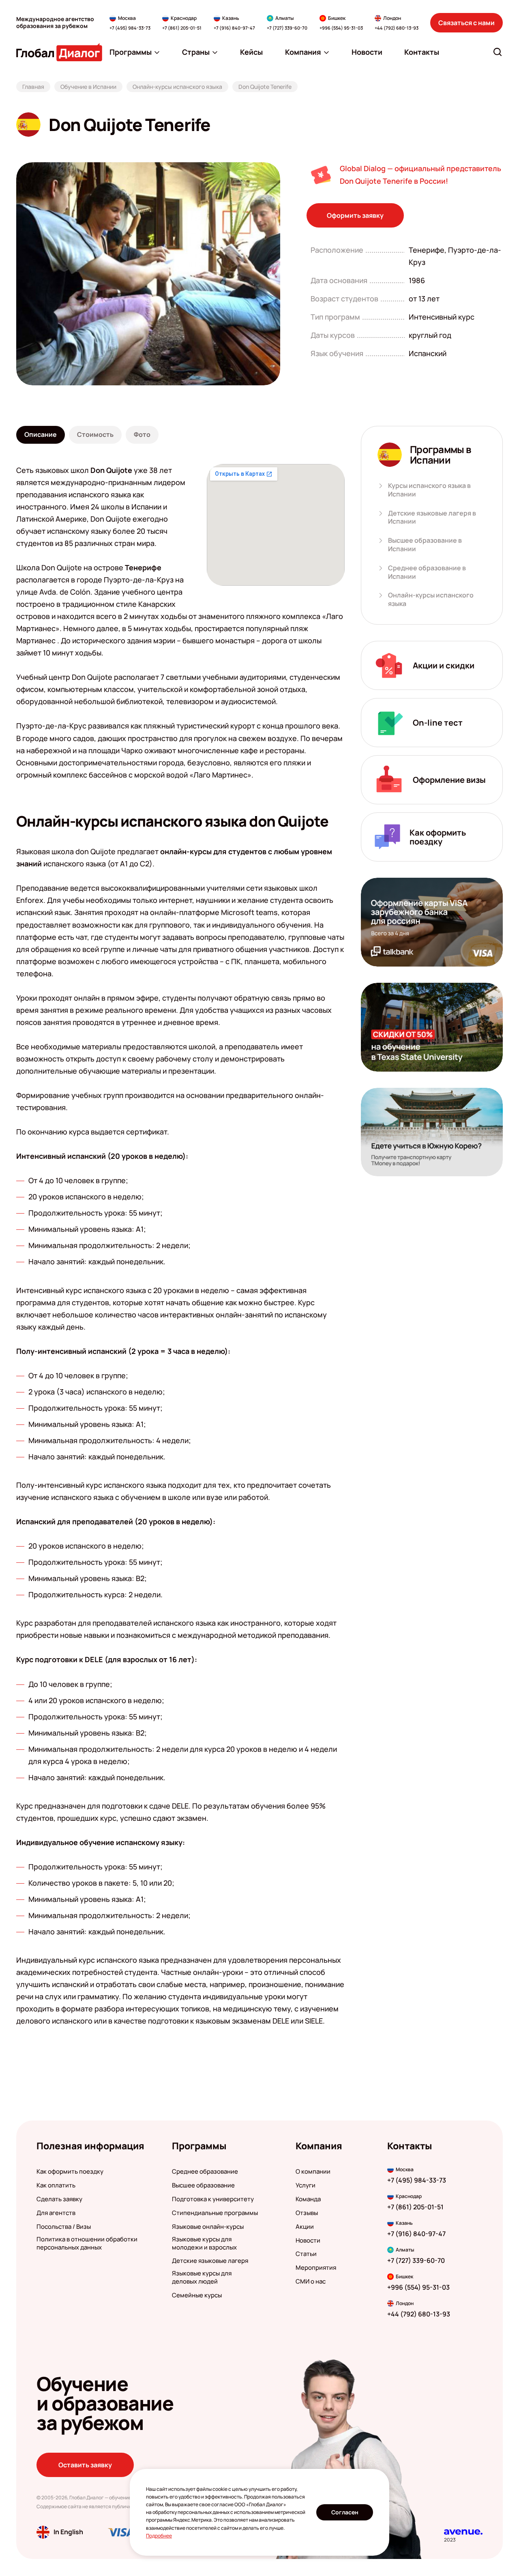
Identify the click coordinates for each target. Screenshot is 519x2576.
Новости (308, 2241)
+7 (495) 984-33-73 (130, 28)
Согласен (345, 2512)
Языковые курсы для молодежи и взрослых (204, 2243)
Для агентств (56, 2213)
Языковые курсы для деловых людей (202, 2277)
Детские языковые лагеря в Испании (432, 518)
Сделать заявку (59, 2199)
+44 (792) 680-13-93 (397, 28)
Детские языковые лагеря (210, 2261)
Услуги (306, 2185)
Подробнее (159, 2536)
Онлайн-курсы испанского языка (431, 599)
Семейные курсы (197, 2295)
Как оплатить (56, 2185)
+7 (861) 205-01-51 (182, 28)
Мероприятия (316, 2268)
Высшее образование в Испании (425, 545)
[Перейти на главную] (59, 52)
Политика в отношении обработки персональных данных (87, 2243)
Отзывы (307, 2213)
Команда (308, 2199)
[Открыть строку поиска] (498, 52)
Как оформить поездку (70, 2172)
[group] (148, 274)
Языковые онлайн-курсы (208, 2227)
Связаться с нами (466, 23)
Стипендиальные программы (215, 2213)
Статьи (306, 2254)
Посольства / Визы (64, 2227)
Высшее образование (203, 2185)
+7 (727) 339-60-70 (287, 28)
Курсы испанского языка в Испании (429, 490)
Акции (305, 2227)
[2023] (463, 2532)
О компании (313, 2172)
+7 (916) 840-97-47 (234, 28)
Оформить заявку (355, 215)
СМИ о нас (311, 2282)
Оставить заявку (85, 2465)
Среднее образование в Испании (427, 572)
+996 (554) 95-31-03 (341, 28)
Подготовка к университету (213, 2199)
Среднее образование (205, 2172)
